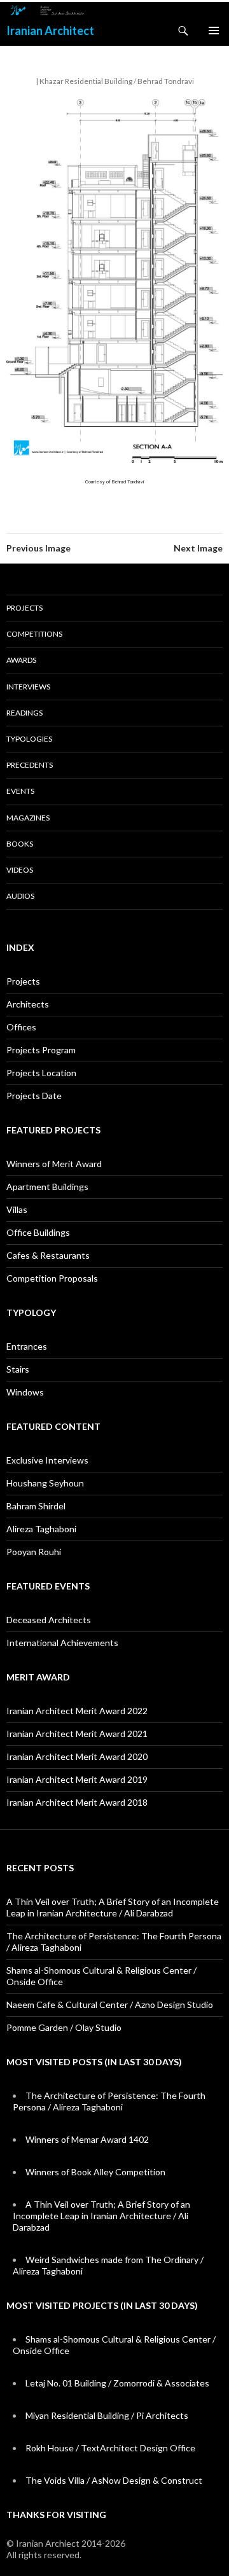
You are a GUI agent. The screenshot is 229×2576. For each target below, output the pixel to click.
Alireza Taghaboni (41, 1529)
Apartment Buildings (47, 1187)
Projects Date (34, 1096)
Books (20, 844)
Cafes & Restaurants (48, 1255)
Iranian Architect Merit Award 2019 (77, 1779)
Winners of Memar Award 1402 (87, 2139)
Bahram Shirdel (36, 1506)
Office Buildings (38, 1232)
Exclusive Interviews (47, 1460)
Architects (28, 1004)
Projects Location (41, 1073)
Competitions (34, 634)
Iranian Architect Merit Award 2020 (77, 1756)
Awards (21, 660)
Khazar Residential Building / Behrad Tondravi (117, 81)
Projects (24, 608)
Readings (24, 713)
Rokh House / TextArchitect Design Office (110, 2448)
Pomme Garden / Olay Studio (64, 2027)
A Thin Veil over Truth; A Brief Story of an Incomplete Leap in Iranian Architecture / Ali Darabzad (113, 1907)
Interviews (28, 687)
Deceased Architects (49, 1620)
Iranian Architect (50, 31)
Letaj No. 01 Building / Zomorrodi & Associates (117, 2383)
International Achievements (62, 1643)
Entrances (27, 1346)
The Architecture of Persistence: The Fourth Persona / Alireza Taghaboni (109, 2101)
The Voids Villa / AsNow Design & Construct (114, 2480)
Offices (21, 1027)
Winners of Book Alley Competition (95, 2172)
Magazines (28, 818)
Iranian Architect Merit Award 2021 (77, 1734)
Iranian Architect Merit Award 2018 (77, 1802)
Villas (17, 1209)
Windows (25, 1392)
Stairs (18, 1369)
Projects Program (41, 1050)
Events (20, 791)
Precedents (30, 765)
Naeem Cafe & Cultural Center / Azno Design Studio (110, 2005)
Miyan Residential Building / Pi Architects (107, 2415)
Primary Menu (214, 31)
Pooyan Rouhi (34, 1552)
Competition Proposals (52, 1278)
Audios (20, 896)
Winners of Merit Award (54, 1164)
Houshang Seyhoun (45, 1483)
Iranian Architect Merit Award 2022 (77, 1711)
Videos (20, 870)
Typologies (29, 739)
